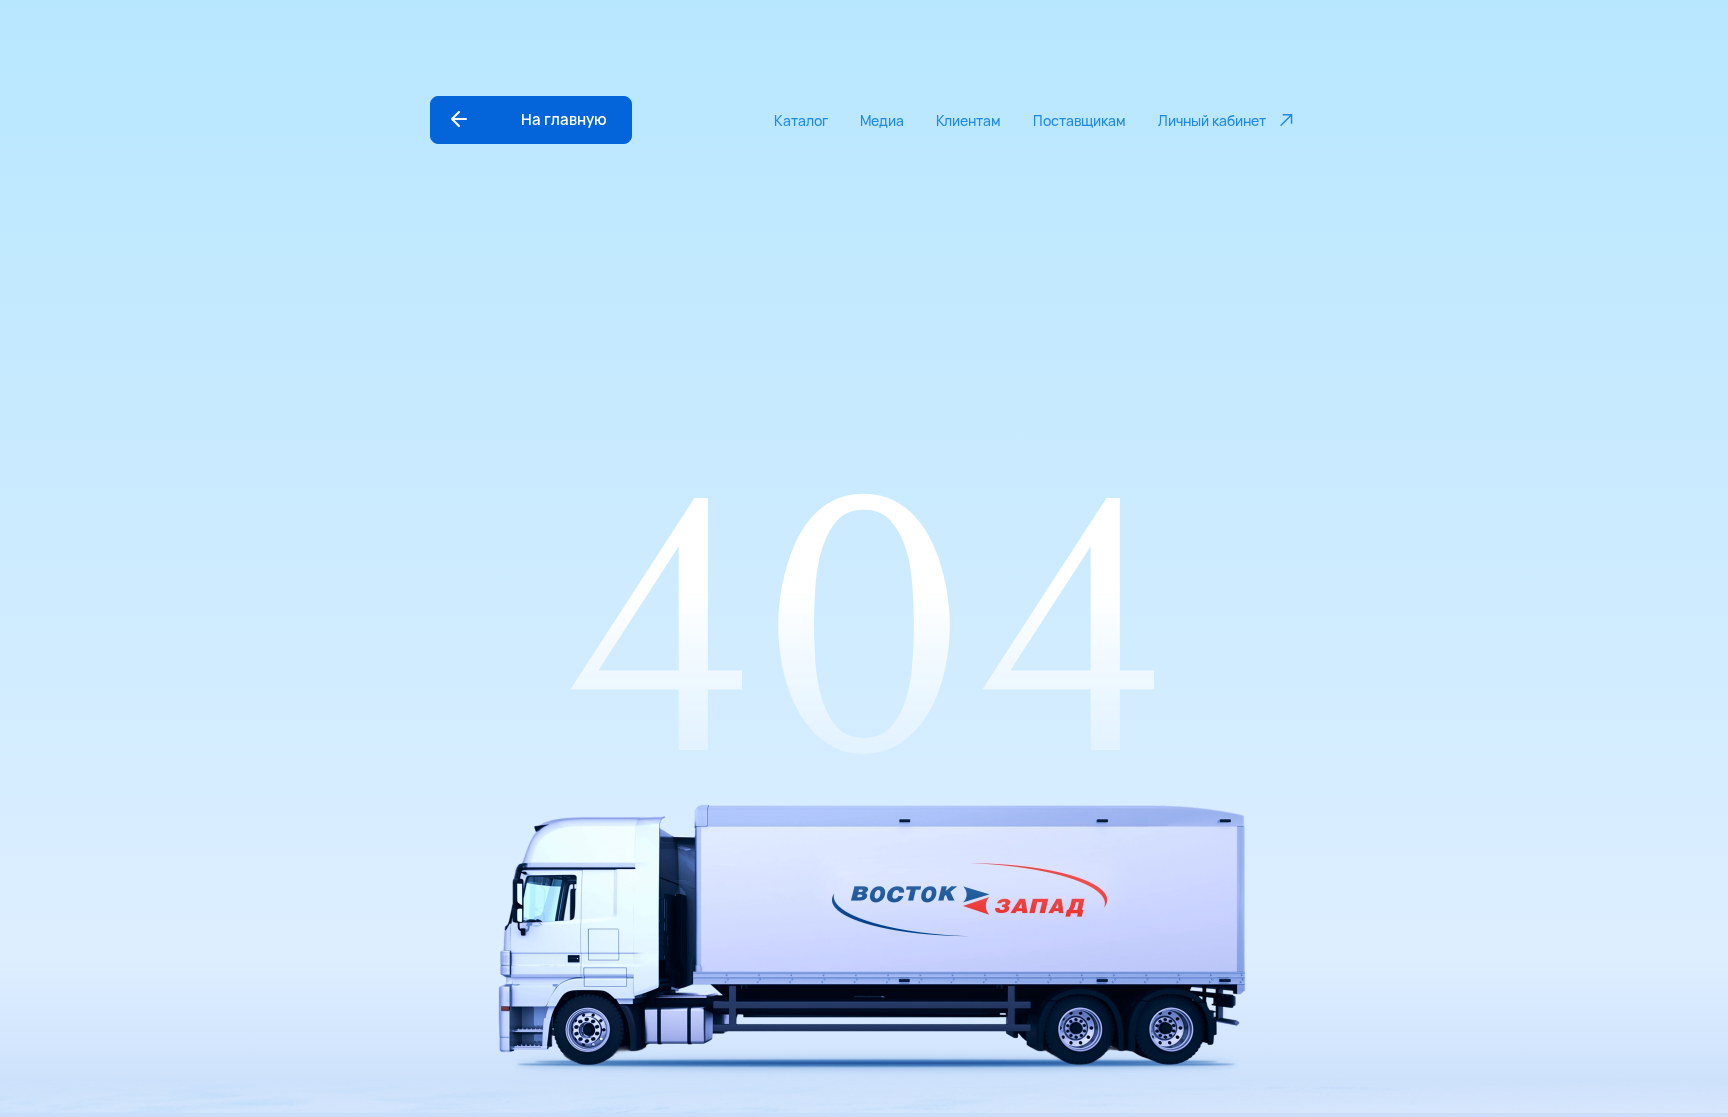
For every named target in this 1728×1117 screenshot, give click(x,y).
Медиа (882, 120)
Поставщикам (1079, 120)
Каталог (801, 120)
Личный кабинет (1212, 120)
